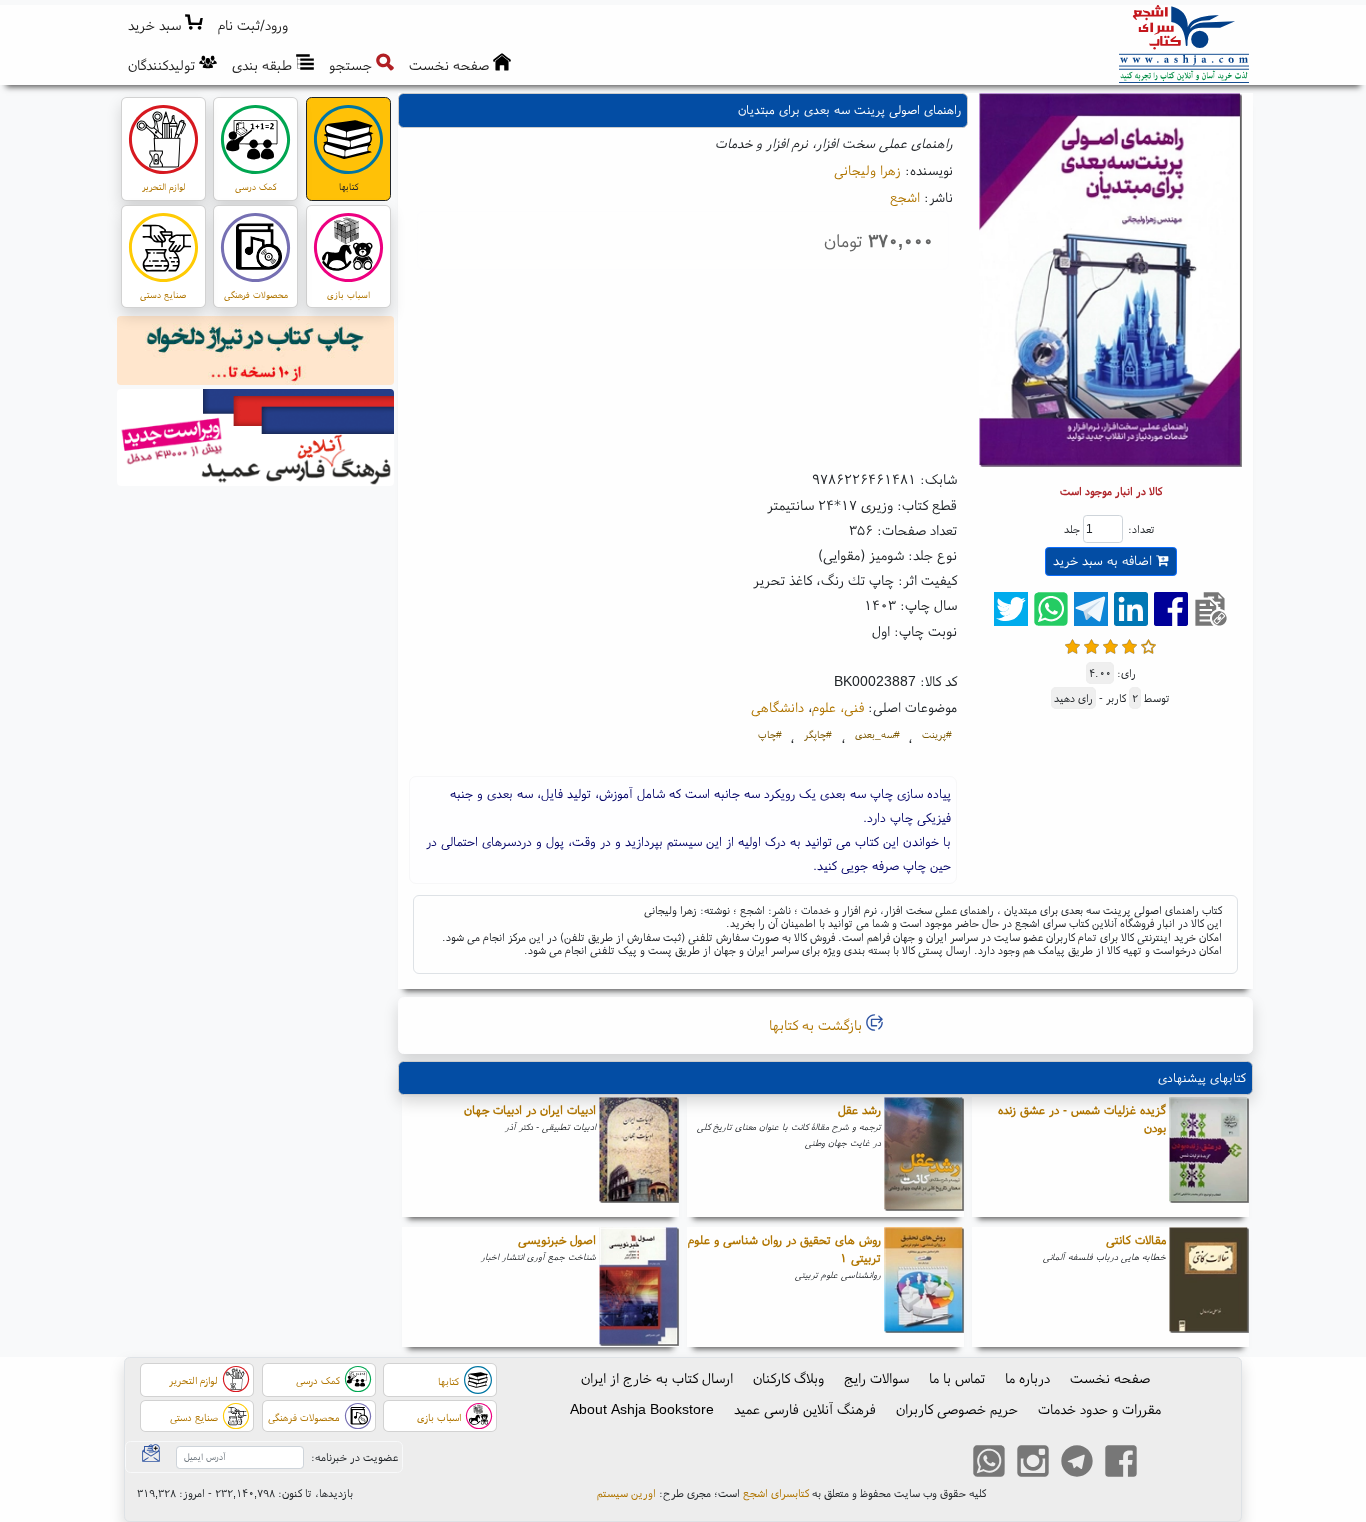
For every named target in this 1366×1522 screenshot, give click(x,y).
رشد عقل (859, 1109)
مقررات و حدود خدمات (1099, 1409)
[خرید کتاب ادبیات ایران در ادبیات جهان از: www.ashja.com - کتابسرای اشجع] (639, 1157)
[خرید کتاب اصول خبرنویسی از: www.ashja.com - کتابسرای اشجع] (639, 1287)
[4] (1129, 644)
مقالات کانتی (1136, 1239)
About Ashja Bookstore (642, 1409)
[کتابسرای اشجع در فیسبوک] (1121, 1464)
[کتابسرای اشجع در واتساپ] (989, 1464)
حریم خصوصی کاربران (957, 1409)
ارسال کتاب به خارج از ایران (657, 1378)
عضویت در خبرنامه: (354, 1457)
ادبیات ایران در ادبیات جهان (530, 1109)
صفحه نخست (1110, 1378)
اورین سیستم (626, 1493)
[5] (1148, 644)
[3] (1110, 644)
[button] (253, 25)
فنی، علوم (838, 707)
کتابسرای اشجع (776, 1493)
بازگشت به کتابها (817, 1025)
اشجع (905, 197)
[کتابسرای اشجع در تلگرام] (1077, 1464)
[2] (1091, 644)
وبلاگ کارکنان (788, 1378)
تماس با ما (957, 1378)
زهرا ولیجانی (867, 170)
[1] (1072, 644)
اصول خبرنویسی (557, 1239)
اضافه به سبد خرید (1104, 560)
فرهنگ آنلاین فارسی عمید (805, 1409)
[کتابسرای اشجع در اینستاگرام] (1033, 1464)
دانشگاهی (777, 707)
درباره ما (1027, 1378)
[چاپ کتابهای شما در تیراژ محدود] (256, 353)
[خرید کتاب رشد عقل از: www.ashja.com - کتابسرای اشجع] (924, 1157)
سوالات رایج (876, 1378)
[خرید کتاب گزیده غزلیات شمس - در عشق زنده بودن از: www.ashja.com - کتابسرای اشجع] (1209, 1157)
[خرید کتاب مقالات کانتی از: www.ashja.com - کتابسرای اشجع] (1209, 1287)
